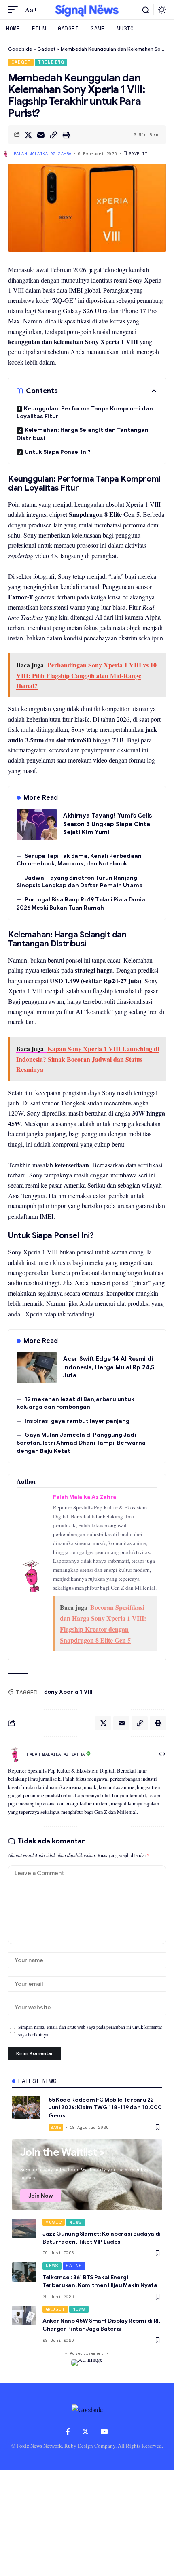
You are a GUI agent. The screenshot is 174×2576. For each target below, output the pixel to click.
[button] (15, 10)
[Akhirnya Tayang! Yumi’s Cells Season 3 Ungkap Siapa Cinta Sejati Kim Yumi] (37, 824)
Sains (74, 2266)
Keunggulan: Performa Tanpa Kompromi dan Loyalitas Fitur (85, 412)
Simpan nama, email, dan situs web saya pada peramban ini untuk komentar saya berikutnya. (90, 2031)
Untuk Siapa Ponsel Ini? (58, 452)
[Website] (162, 1754)
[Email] (41, 135)
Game (56, 2127)
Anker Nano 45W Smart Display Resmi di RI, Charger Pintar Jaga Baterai (101, 2325)
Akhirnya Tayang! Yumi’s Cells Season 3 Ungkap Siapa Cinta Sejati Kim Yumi (107, 824)
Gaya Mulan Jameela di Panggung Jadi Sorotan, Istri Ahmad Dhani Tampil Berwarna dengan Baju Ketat (81, 1442)
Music (54, 2222)
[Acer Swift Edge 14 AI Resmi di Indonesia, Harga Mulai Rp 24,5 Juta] (37, 1368)
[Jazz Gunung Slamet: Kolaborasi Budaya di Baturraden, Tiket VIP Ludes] (24, 2228)
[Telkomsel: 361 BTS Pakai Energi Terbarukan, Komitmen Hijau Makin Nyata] (24, 2272)
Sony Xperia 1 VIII (68, 1692)
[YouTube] (104, 2432)
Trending (51, 62)
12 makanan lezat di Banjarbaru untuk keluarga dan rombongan (75, 1403)
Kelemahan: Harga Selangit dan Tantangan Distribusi (83, 434)
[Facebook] (68, 2432)
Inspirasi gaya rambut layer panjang (77, 1421)
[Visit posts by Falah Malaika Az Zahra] (15, 1754)
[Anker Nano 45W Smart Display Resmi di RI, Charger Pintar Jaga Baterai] (24, 2316)
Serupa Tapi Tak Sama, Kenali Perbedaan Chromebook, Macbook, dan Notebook (79, 860)
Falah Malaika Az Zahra (43, 154)
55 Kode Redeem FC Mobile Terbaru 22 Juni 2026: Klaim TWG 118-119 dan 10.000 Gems (105, 2107)
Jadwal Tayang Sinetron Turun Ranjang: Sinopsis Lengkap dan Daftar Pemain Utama (80, 882)
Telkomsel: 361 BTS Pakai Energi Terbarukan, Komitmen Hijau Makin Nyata (100, 2281)
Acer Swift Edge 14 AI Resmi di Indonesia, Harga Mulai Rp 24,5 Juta (109, 1367)
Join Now (41, 2196)
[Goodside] (87, 10)
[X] (85, 2432)
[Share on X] (28, 135)
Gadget (21, 62)
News (76, 2222)
